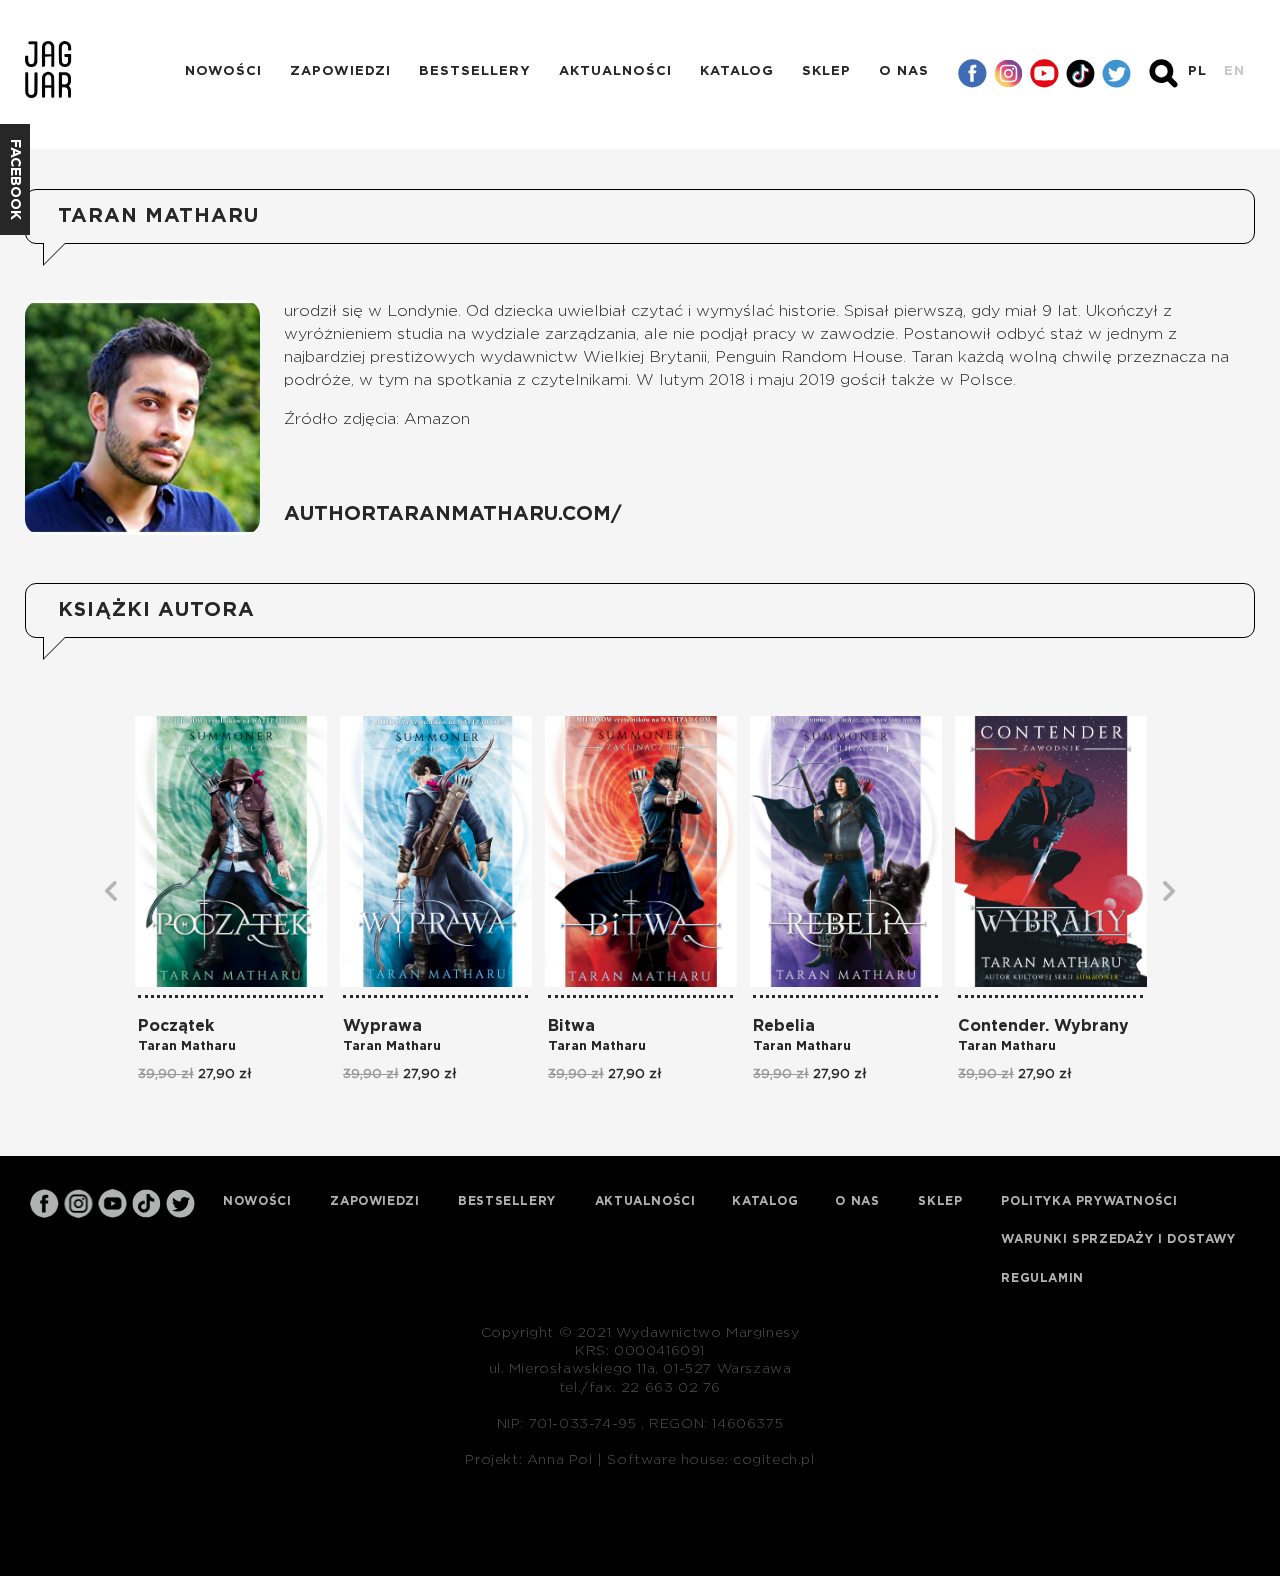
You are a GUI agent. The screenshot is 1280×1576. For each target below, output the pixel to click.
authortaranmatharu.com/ (453, 514)
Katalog (737, 71)
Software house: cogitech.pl (710, 1460)
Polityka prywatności (1089, 1201)
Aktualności (615, 71)
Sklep (826, 71)
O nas (904, 71)
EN (1234, 71)
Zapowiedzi (340, 71)
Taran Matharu (187, 1046)
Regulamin (1042, 1278)
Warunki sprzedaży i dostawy (1118, 1239)
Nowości (223, 71)
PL (1197, 71)
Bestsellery (475, 71)
